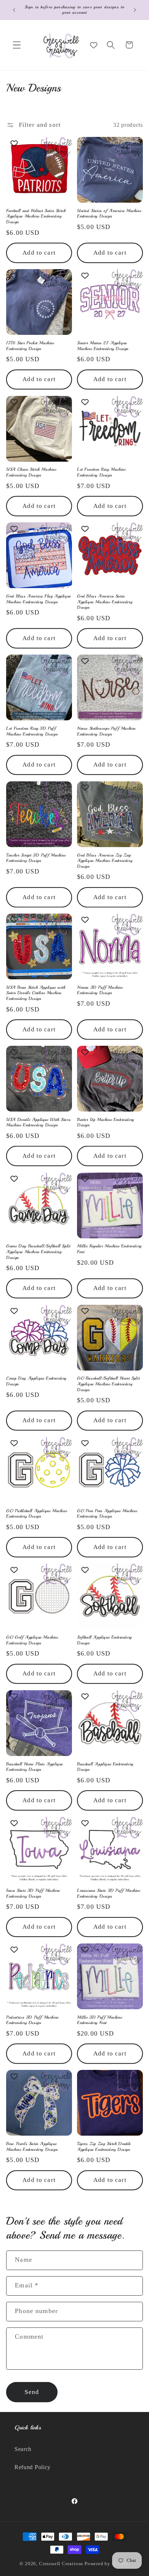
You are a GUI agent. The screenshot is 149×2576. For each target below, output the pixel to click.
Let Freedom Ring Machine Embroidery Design (101, 472)
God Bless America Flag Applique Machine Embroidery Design (39, 599)
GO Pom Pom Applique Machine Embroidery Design (107, 1514)
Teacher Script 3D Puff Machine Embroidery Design (36, 858)
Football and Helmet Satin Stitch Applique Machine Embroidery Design (36, 216)
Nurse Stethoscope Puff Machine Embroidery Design (106, 731)
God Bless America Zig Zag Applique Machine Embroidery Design (105, 861)
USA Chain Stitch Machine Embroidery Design (31, 472)
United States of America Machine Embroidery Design (109, 214)
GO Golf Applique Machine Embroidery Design (32, 1640)
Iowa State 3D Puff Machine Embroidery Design (33, 1893)
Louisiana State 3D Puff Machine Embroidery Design (109, 1893)
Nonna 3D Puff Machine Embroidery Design (100, 990)
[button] (17, 45)
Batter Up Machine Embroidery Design (106, 1123)
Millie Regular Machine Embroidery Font (109, 1249)
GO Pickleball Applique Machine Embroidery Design (37, 1514)
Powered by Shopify (107, 2564)
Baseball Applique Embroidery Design (105, 1767)
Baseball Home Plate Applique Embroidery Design (35, 1767)
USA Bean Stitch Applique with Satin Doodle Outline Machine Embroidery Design (36, 993)
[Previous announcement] (14, 10)
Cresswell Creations (61, 2564)
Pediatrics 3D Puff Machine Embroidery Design (32, 2020)
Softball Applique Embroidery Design (105, 1640)
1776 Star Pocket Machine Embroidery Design (30, 346)
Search (23, 2449)
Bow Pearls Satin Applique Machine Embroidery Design (32, 2147)
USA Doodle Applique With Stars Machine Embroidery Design (38, 1123)
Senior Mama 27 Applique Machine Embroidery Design (103, 346)
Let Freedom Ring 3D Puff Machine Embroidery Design (32, 731)
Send (32, 2392)
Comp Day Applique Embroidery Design (36, 1381)
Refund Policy (33, 2467)
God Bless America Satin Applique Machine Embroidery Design (105, 602)
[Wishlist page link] (94, 45)
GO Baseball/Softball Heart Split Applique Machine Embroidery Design (108, 1384)
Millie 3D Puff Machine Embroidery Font (99, 2020)
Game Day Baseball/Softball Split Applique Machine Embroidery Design (38, 1252)
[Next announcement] (135, 10)
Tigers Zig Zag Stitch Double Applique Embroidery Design (104, 2147)
